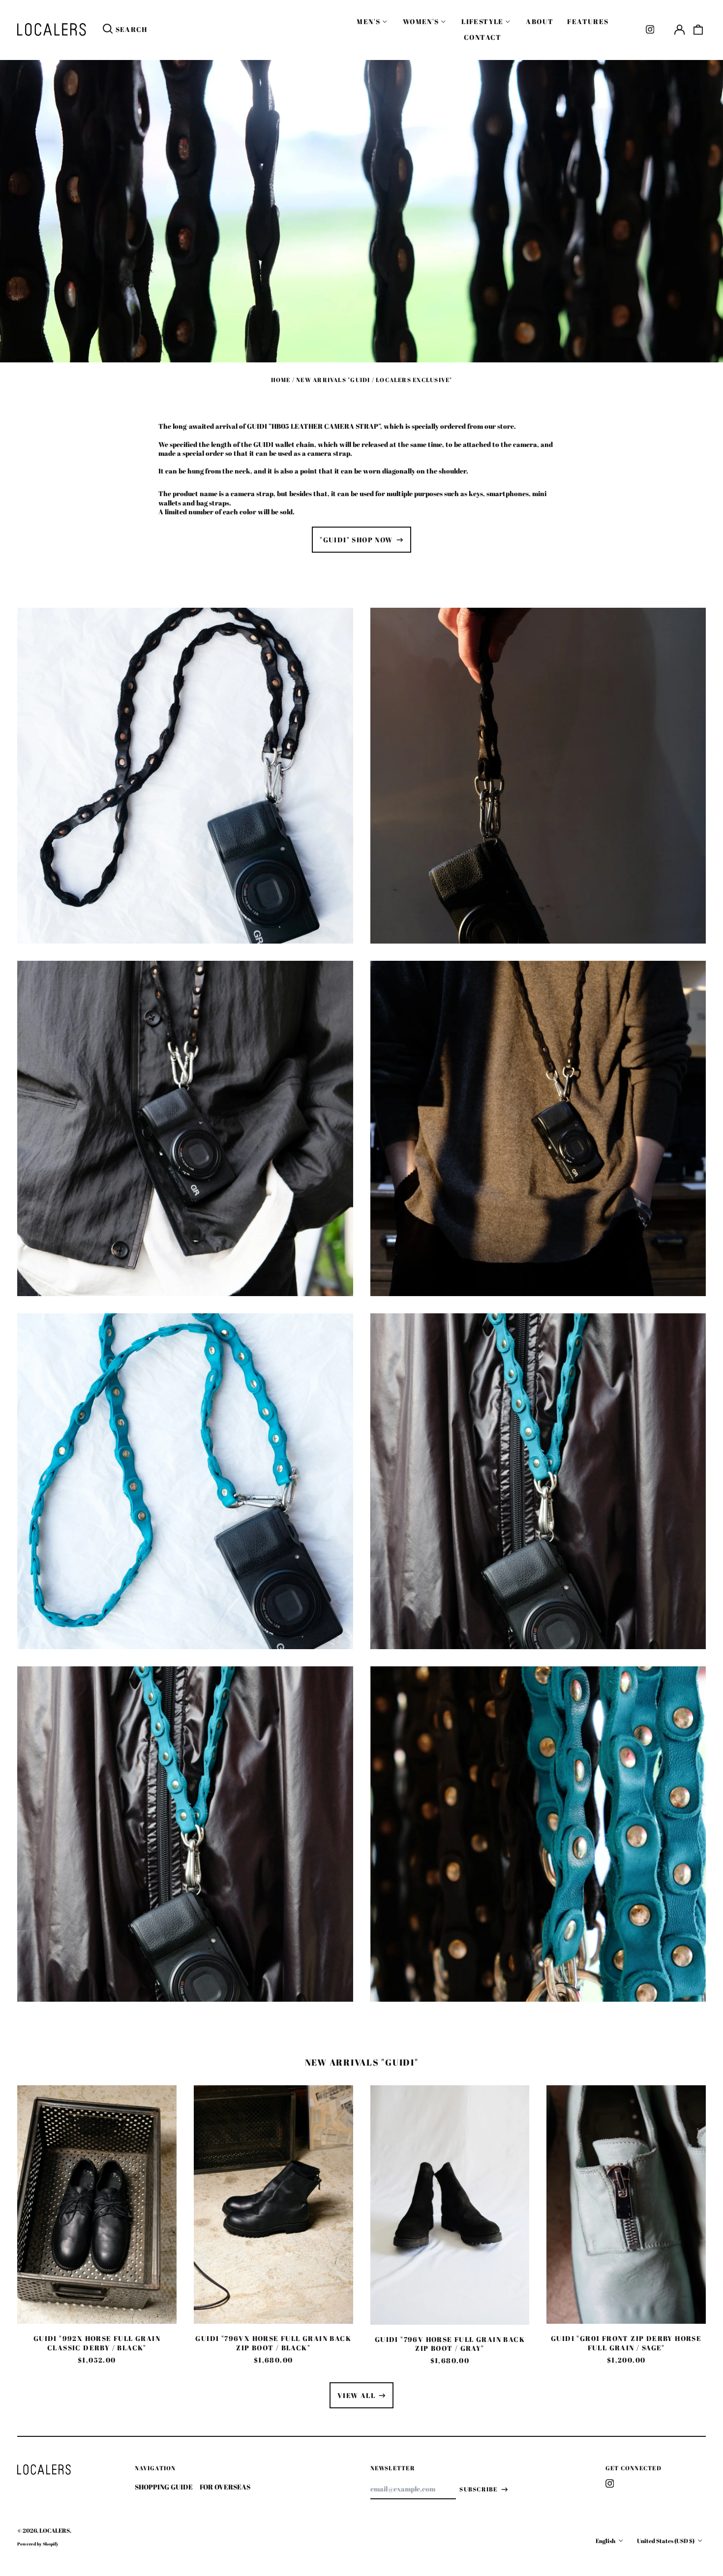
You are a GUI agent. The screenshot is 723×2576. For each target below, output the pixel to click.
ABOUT (540, 21)
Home (281, 380)
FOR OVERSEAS (225, 2487)
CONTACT (483, 37)
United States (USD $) (666, 2541)
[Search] (108, 30)
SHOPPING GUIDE (164, 2487)
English (606, 2541)
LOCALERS (55, 2531)
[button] (698, 30)
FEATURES (588, 21)
